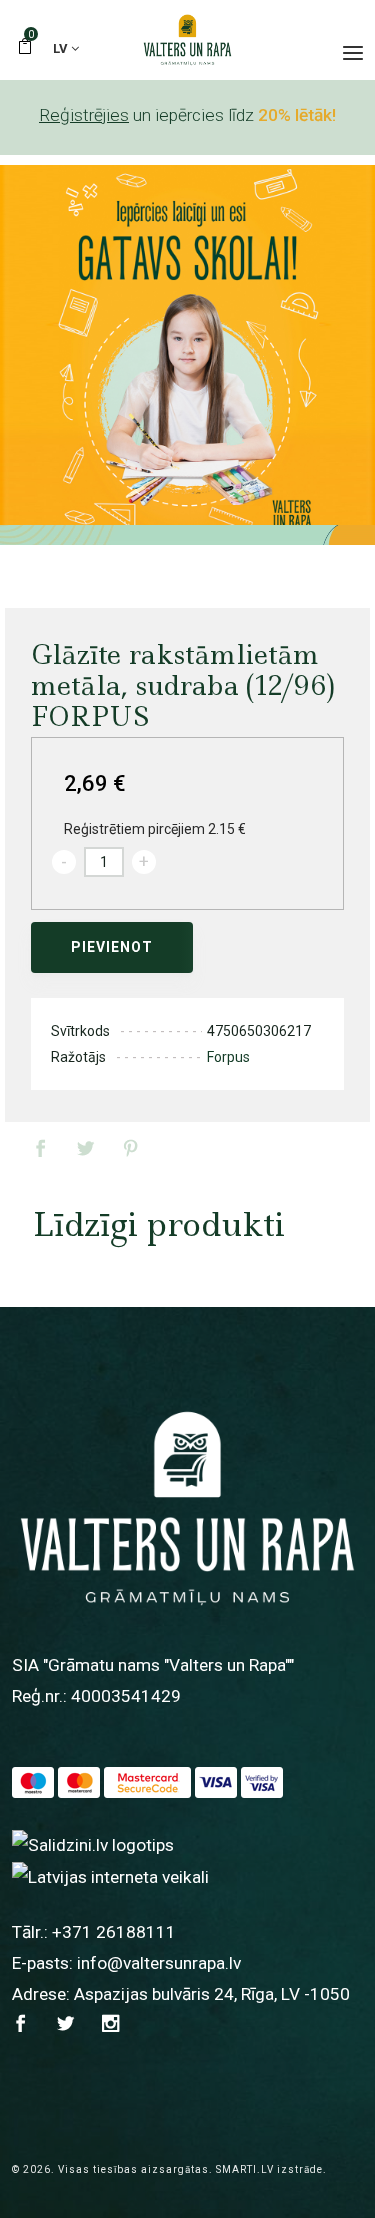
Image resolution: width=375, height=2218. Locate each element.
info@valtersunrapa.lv (159, 1963)
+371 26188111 (114, 1932)
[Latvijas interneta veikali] (110, 1876)
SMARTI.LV (245, 2169)
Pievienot (112, 947)
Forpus (228, 1057)
